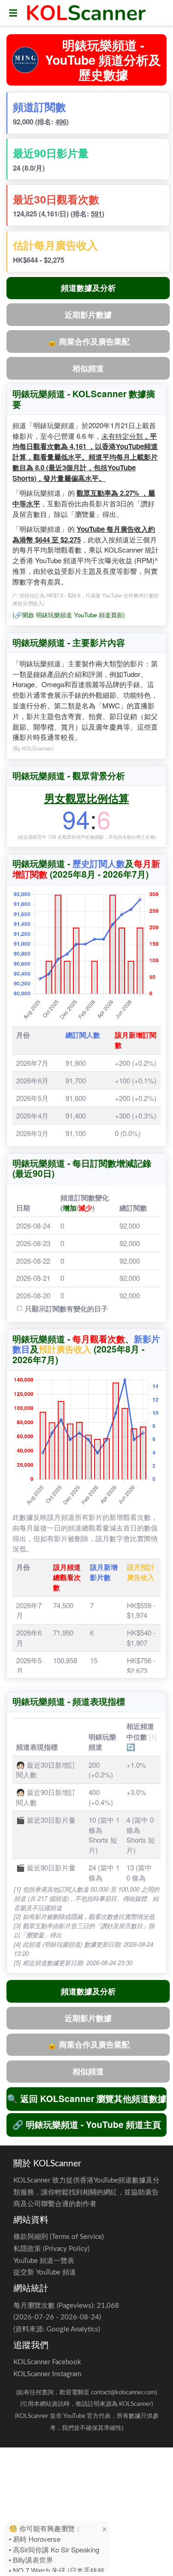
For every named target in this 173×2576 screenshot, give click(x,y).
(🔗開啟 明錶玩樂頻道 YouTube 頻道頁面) (69, 615)
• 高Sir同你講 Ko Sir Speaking (54, 2549)
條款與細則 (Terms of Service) (59, 2237)
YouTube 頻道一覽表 (44, 2261)
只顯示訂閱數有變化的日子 (66, 1309)
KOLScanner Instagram (47, 2374)
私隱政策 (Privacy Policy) (51, 2249)
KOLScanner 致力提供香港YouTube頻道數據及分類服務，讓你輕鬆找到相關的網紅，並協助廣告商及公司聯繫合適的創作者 (86, 2192)
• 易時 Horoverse (35, 2539)
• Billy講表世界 (31, 2560)
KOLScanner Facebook (47, 2362)
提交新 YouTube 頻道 (45, 2272)
